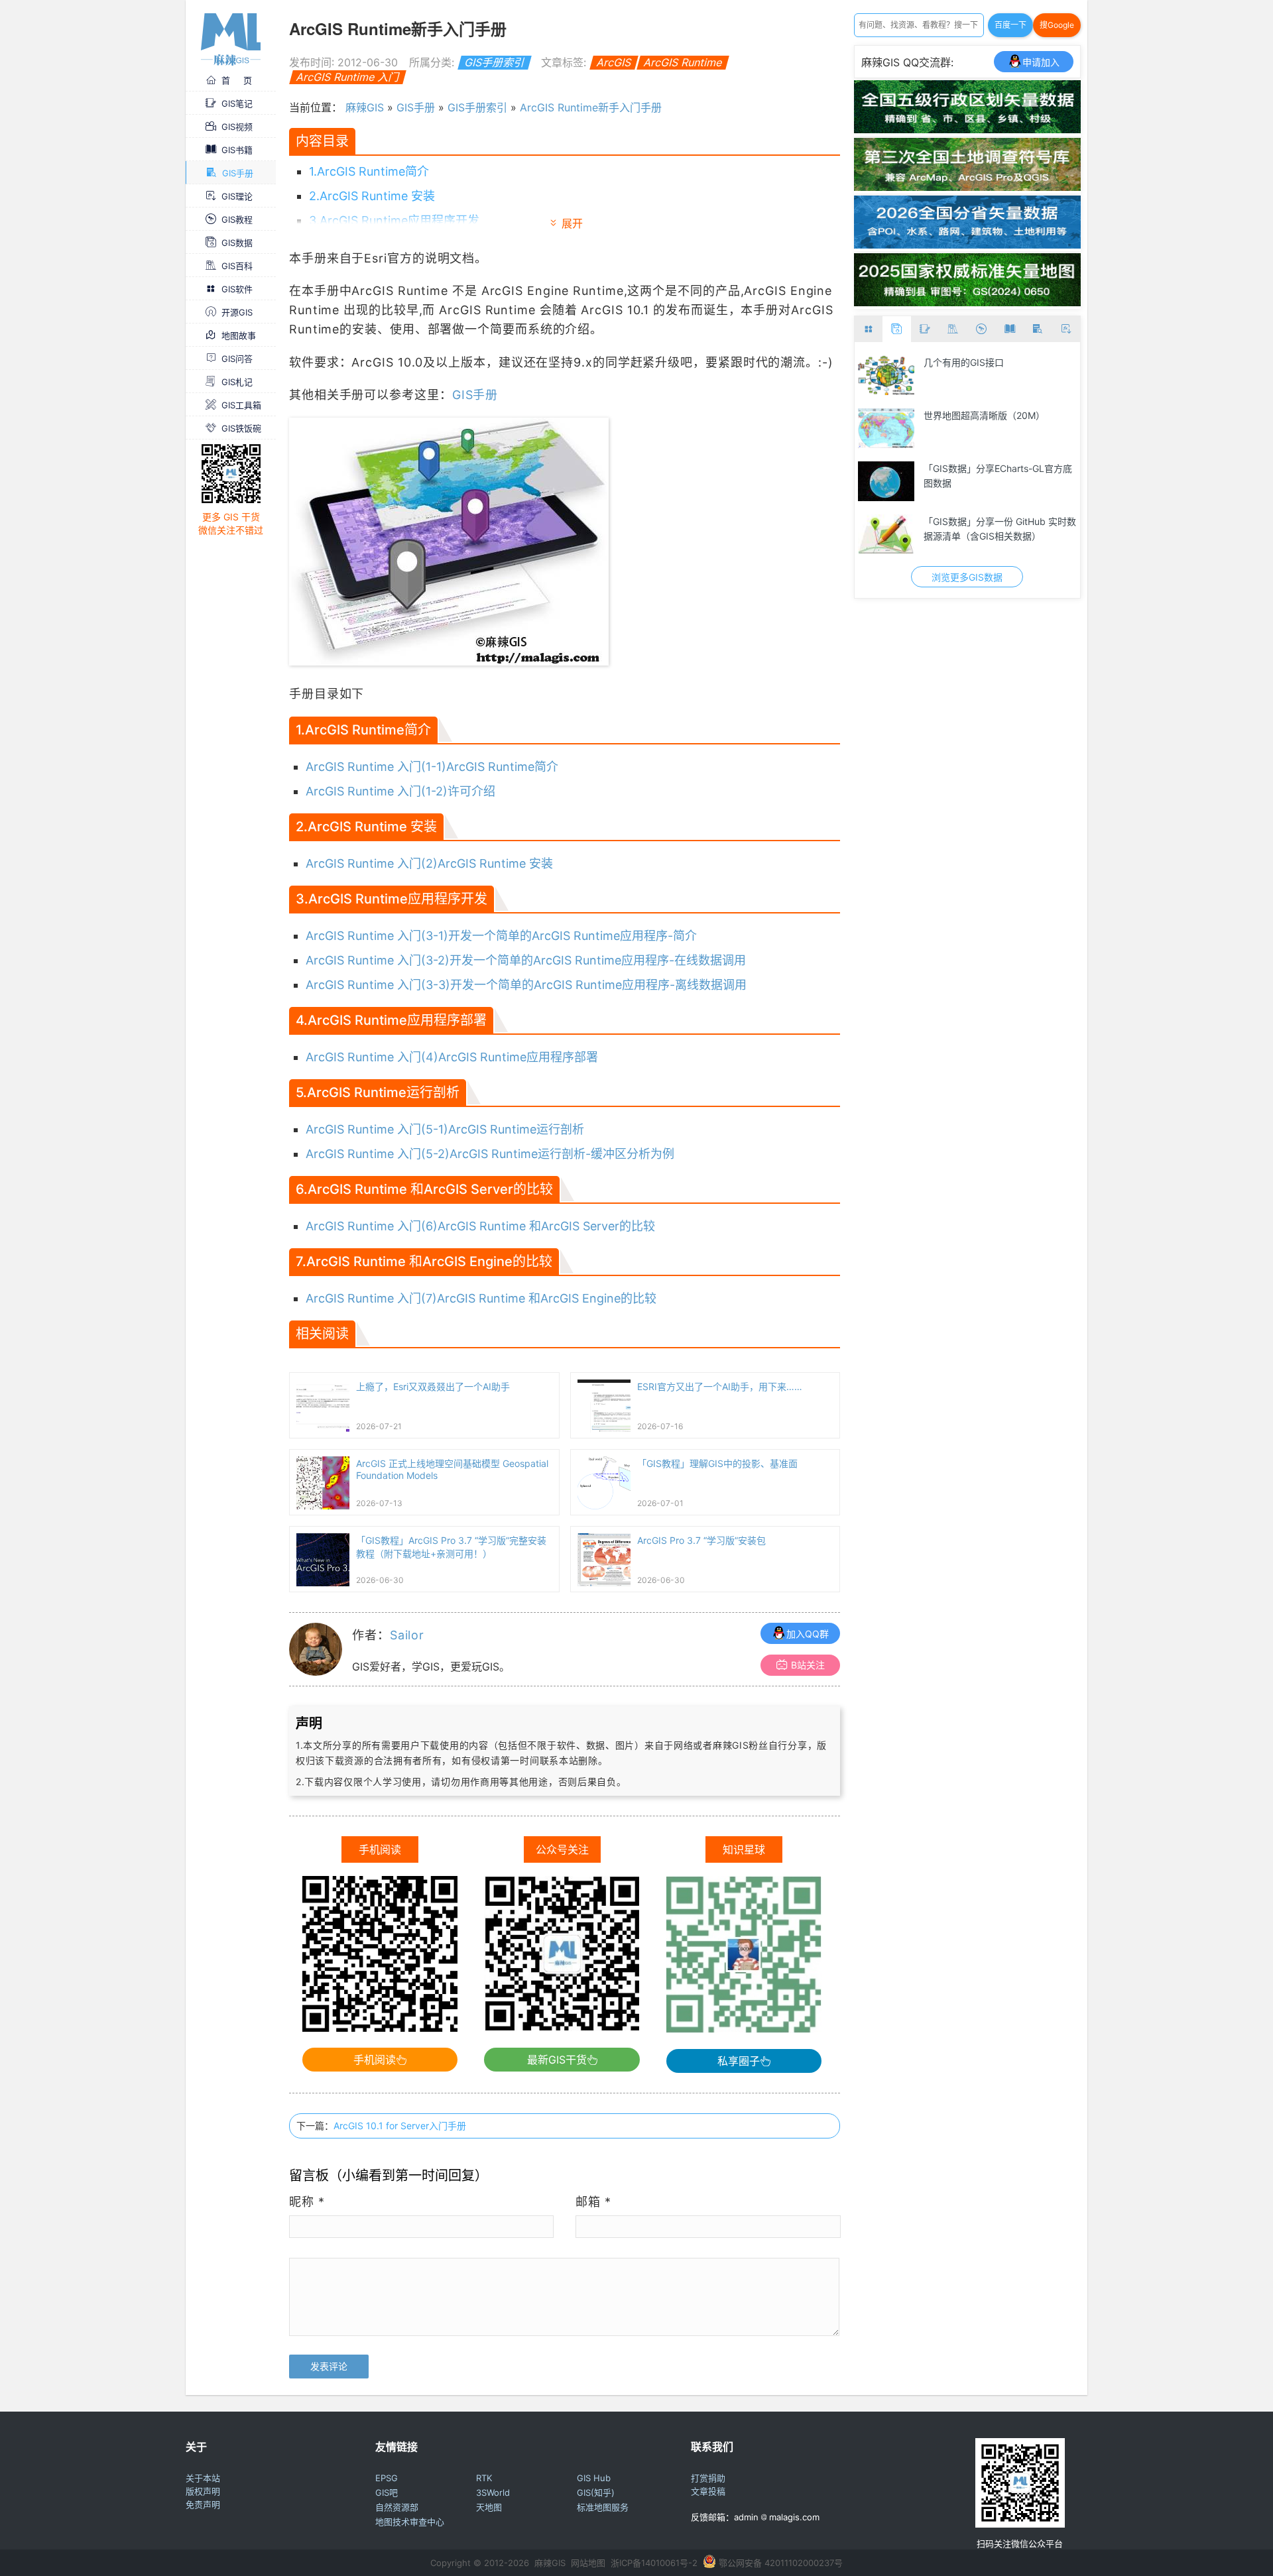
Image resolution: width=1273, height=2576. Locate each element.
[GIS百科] (953, 329)
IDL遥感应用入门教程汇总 (977, 415)
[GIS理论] (1066, 329)
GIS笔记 (237, 103)
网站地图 (588, 2563)
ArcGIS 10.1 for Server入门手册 (400, 2126)
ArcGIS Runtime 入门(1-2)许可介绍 (400, 791)
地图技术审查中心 (410, 2522)
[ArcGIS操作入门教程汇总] (886, 534)
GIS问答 (237, 359)
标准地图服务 (603, 2507)
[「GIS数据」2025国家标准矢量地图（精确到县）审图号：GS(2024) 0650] (968, 302)
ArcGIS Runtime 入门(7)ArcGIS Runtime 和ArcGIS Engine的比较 (481, 1298)
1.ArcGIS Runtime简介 (369, 171)
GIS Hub (594, 2478)
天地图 (489, 2507)
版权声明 (203, 2491)
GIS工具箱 (241, 405)
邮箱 (593, 2202)
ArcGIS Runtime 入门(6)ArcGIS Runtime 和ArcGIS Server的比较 (480, 1226)
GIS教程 (237, 219)
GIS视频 (237, 127)
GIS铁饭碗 (241, 428)
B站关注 (808, 1665)
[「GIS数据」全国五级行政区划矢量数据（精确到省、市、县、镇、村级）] (968, 129)
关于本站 (203, 2478)
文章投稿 (708, 2491)
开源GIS (237, 312)
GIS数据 (237, 243)
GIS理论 (237, 196)
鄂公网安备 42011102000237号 (781, 2563)
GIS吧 (387, 2492)
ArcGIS (614, 62)
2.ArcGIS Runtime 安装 (372, 196)
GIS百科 (237, 266)
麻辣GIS (365, 107)
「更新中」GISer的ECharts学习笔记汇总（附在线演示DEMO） (999, 476)
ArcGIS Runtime (683, 62)
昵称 (307, 2202)
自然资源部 (397, 2507)
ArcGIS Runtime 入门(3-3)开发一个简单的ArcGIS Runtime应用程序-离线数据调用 (526, 985)
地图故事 (239, 335)
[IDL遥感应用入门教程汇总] (886, 428)
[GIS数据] (897, 329)
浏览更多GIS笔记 (967, 577)
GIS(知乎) (596, 2492)
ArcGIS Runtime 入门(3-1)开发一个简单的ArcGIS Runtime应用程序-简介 (501, 936)
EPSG (387, 2478)
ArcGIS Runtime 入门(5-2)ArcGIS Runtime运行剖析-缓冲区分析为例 (490, 1154)
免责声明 (203, 2504)
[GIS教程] (982, 329)
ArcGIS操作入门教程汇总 (976, 521)
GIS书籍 (237, 150)
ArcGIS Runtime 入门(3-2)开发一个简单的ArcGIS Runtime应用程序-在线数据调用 (526, 960)
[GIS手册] (1038, 329)
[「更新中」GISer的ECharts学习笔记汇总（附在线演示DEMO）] (886, 481)
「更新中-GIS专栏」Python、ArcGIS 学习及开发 (998, 370)
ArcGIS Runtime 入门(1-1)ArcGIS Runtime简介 (432, 767)
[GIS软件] (869, 329)
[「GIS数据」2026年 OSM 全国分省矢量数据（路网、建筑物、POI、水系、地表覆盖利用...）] (968, 245)
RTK (484, 2478)
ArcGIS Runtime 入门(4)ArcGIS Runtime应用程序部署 (452, 1057)
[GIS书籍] (1009, 329)
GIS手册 (238, 173)
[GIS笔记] (925, 329)
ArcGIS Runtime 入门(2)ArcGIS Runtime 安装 (429, 863)
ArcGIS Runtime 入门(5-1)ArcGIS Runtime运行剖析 (445, 1129)
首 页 (237, 80)
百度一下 (1010, 25)
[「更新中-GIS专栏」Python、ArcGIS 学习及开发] (886, 375)
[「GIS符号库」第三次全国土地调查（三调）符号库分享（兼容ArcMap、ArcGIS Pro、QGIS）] (968, 187)
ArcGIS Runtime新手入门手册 (591, 107)
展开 (572, 223)
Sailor (407, 1635)
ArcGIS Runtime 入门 (347, 77)
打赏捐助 (708, 2478)
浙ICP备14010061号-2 (654, 2563)
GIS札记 (237, 382)
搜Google (1057, 25)
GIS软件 (237, 289)
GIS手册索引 (494, 62)
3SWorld (493, 2492)
